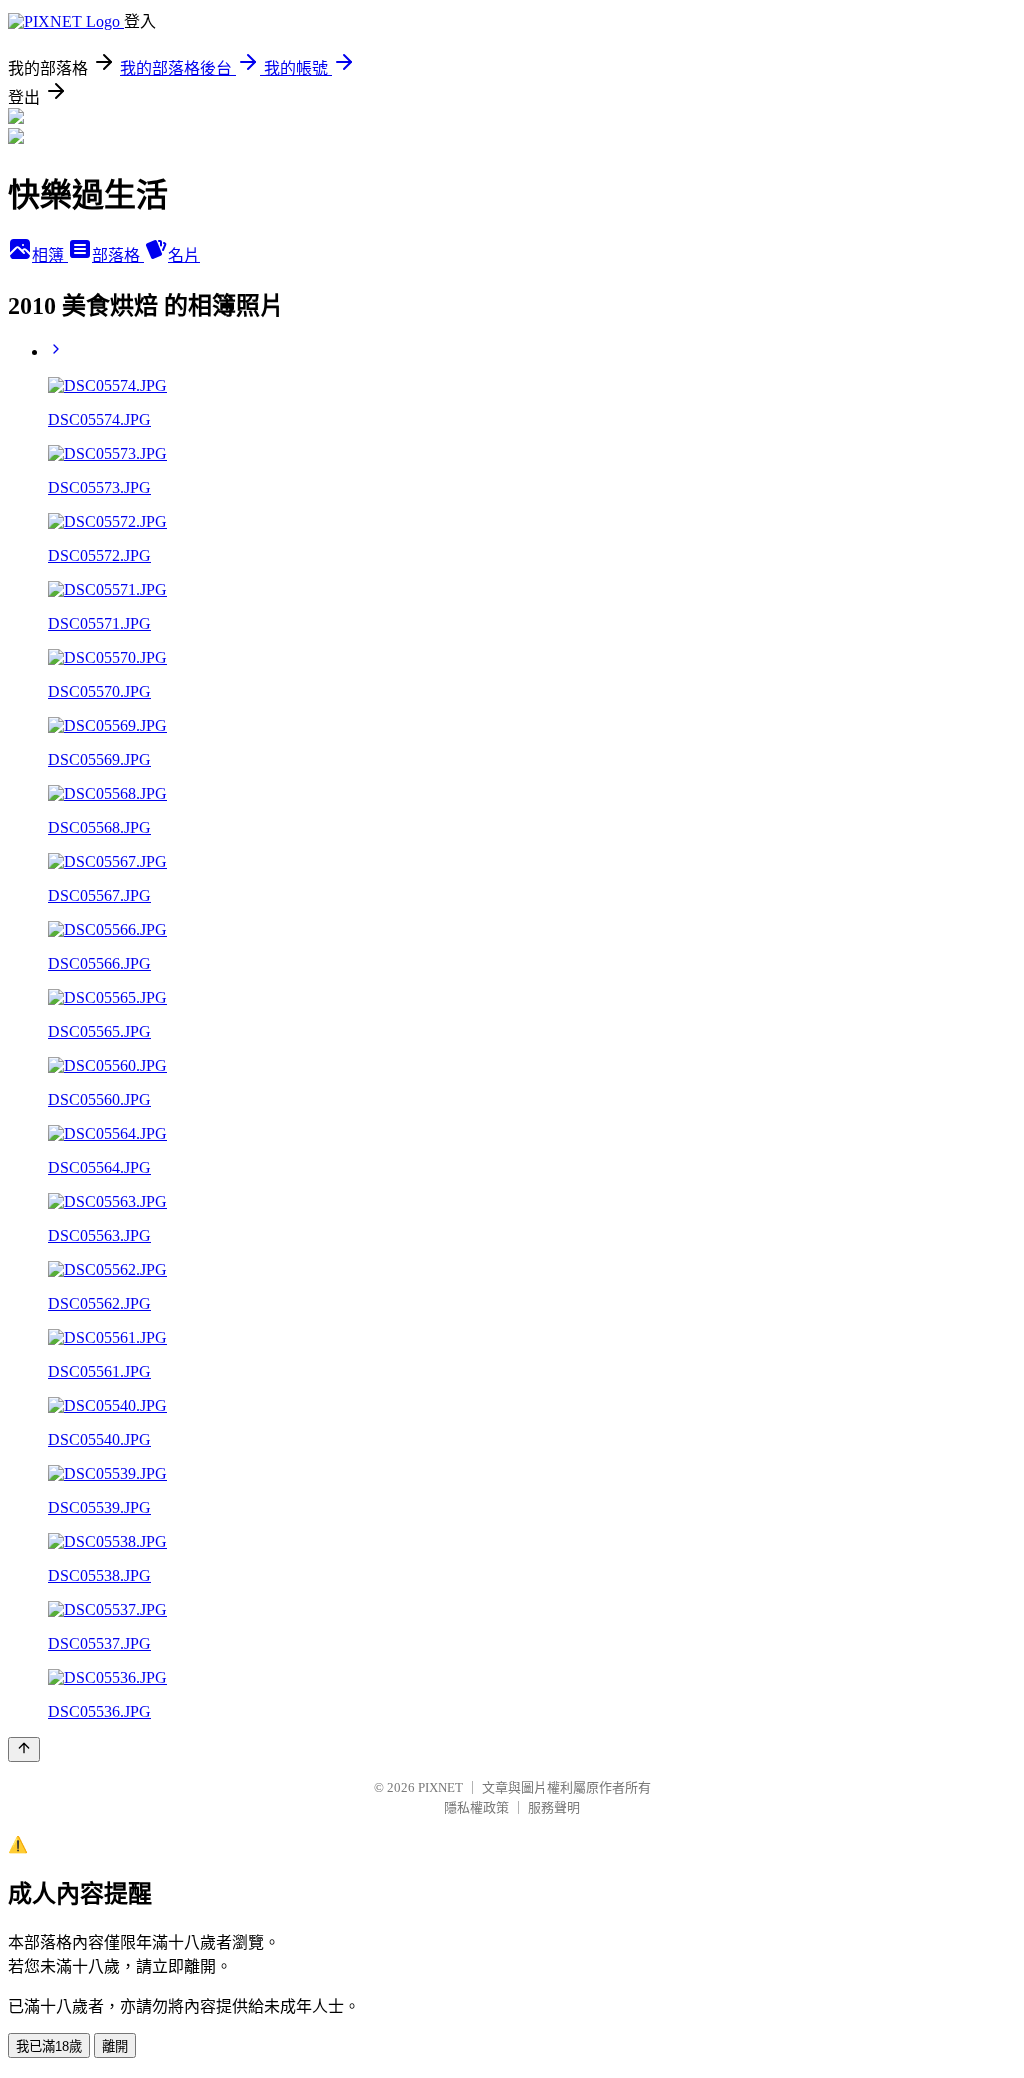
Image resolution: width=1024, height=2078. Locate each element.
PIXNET (440, 1787)
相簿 (50, 255)
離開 (115, 2046)
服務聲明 (554, 1807)
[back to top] (24, 1749)
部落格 (118, 255)
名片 (184, 255)
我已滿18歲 (49, 2046)
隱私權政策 (476, 1807)
